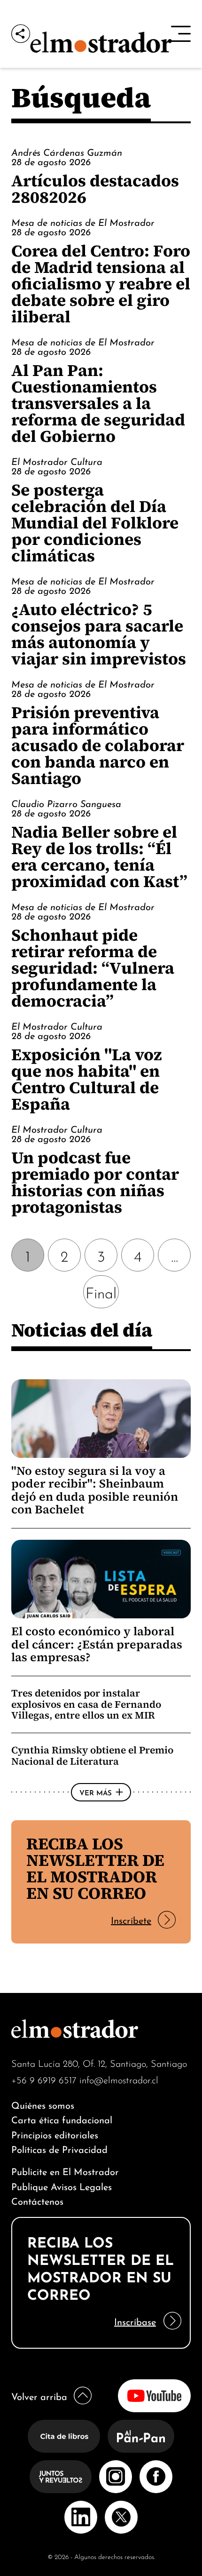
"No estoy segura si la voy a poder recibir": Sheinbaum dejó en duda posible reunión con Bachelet (95, 1490)
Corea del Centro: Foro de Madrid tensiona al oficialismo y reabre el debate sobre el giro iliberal (101, 284)
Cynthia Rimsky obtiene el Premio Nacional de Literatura (92, 1756)
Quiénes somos (43, 2104)
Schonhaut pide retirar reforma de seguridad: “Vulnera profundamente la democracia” (93, 968)
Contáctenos (37, 2200)
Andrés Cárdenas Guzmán (67, 152)
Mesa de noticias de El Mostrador (83, 222)
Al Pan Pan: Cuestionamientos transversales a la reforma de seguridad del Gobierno (98, 403)
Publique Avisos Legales (62, 2186)
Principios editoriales (55, 2134)
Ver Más (96, 1792)
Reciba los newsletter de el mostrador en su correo (95, 1868)
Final (101, 1292)
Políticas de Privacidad (59, 2148)
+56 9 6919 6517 (44, 2079)
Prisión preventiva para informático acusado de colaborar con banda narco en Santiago (98, 745)
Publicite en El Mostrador (65, 2171)
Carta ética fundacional (62, 2119)
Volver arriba (39, 2396)
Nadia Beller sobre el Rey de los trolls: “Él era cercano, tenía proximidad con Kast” (99, 856)
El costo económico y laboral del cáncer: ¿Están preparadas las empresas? (97, 1644)
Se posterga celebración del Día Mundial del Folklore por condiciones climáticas (95, 523)
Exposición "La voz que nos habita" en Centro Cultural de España (87, 1079)
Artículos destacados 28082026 (95, 189)
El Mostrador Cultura (57, 461)
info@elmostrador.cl (119, 2079)
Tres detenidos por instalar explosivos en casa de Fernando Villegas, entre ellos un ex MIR (86, 1704)
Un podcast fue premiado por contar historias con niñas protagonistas (95, 1182)
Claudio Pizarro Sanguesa (66, 803)
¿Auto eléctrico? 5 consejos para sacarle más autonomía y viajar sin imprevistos (99, 634)
